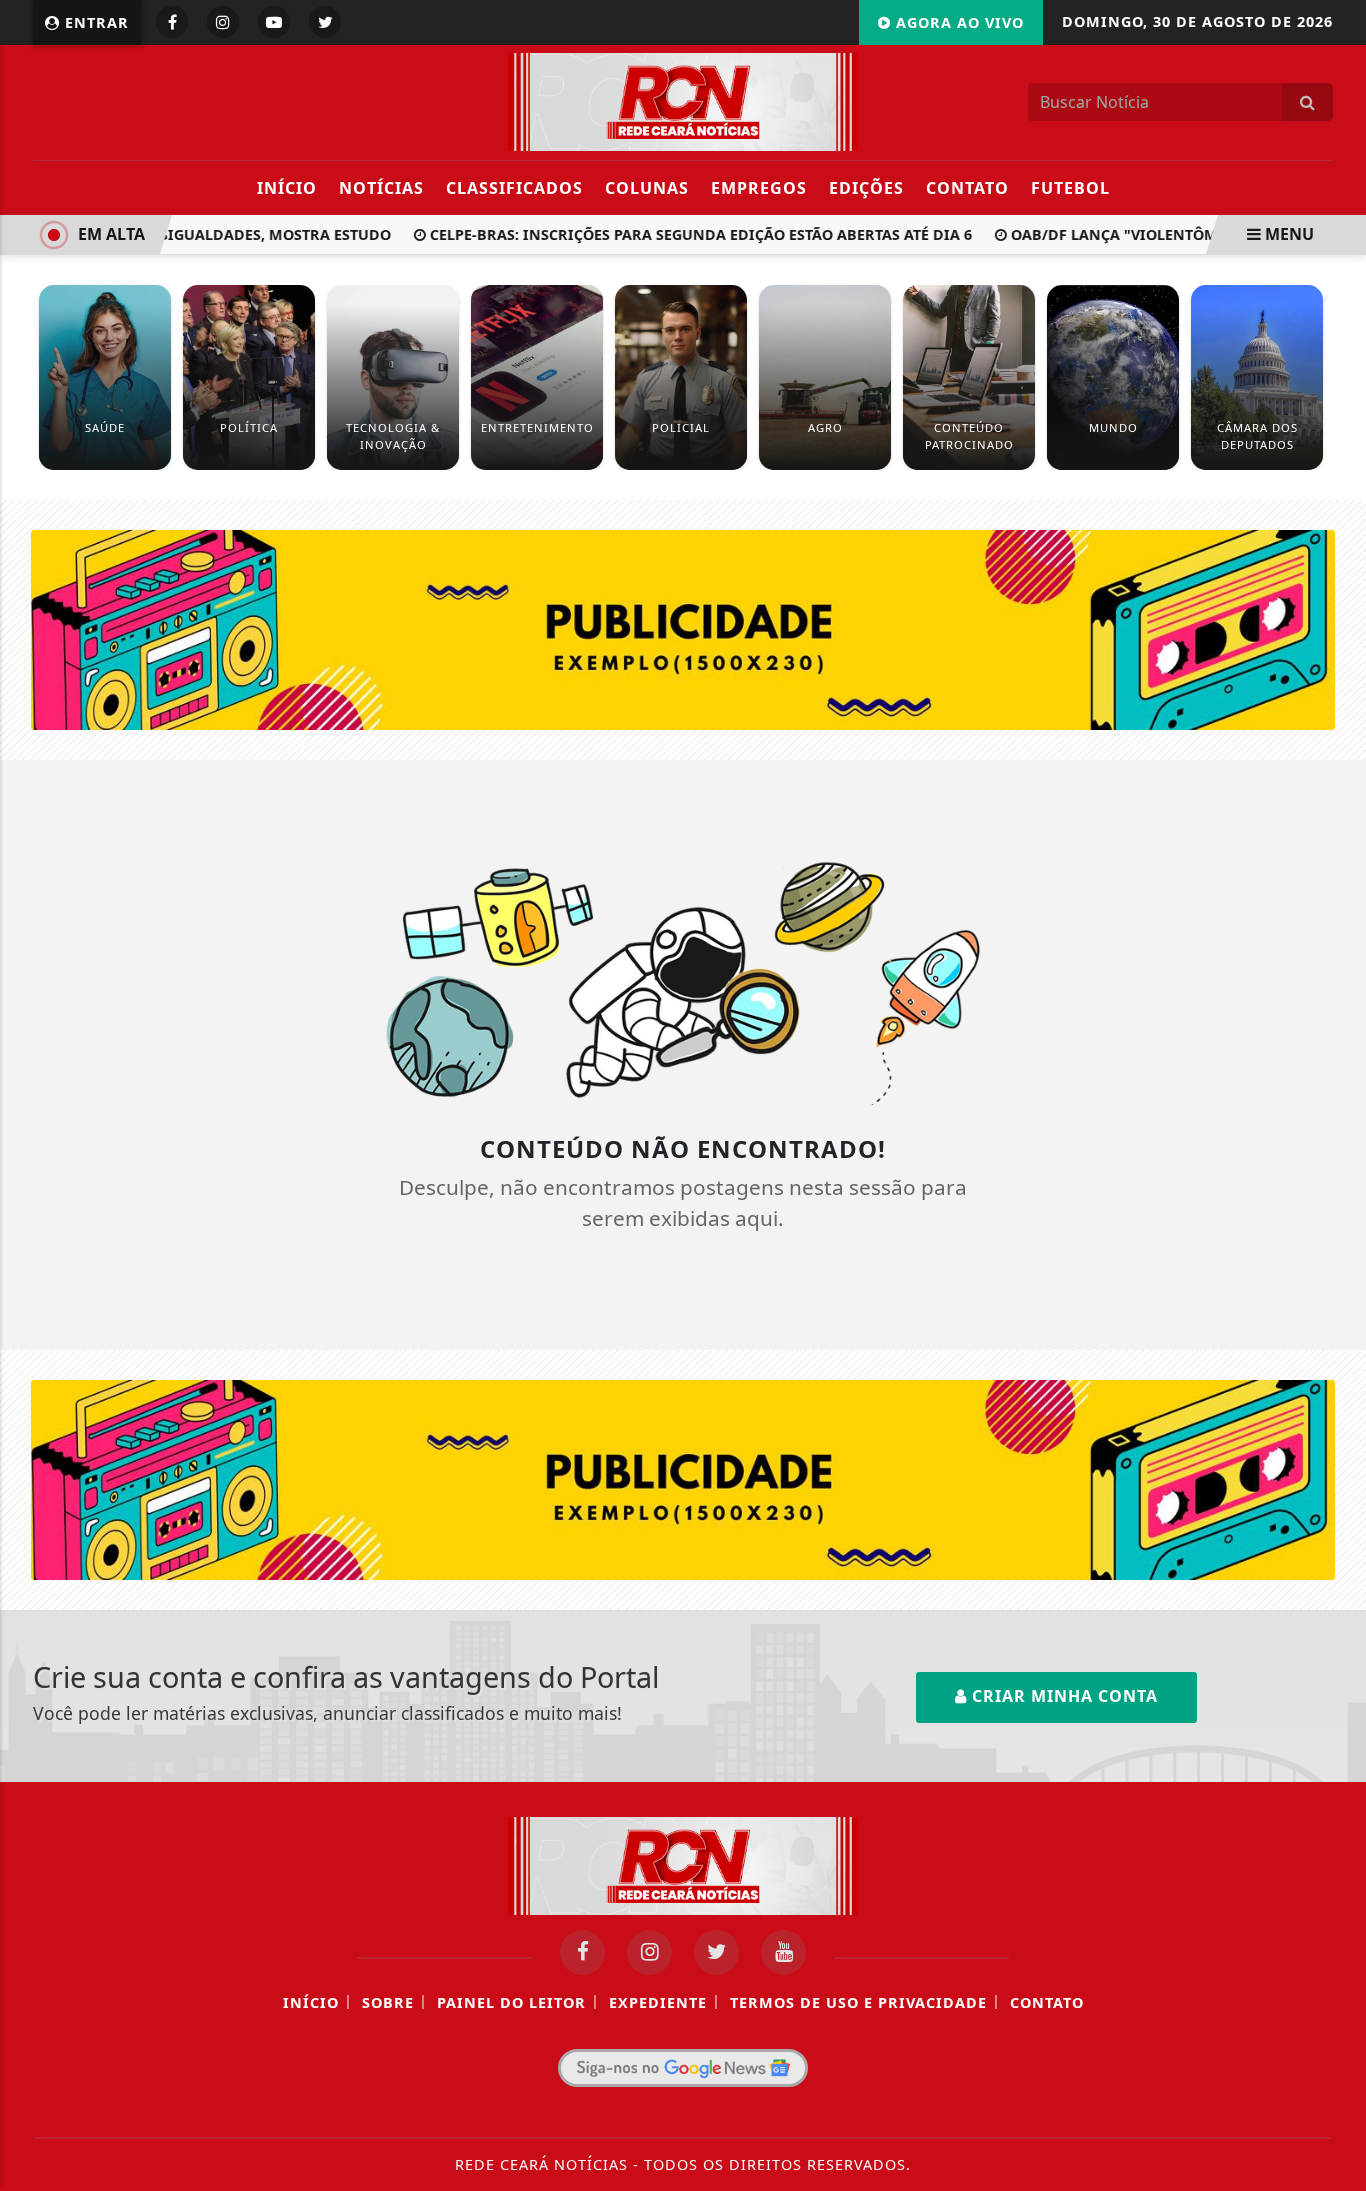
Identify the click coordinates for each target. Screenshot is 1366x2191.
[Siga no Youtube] (274, 22)
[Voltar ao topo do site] (1335, 1315)
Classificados (514, 188)
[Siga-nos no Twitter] (716, 1952)
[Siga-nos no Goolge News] (683, 2068)
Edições (866, 188)
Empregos (759, 188)
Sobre (388, 2002)
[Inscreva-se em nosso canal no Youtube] (783, 1952)
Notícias (381, 188)
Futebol (1070, 188)
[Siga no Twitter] (325, 22)
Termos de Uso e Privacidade (858, 2002)
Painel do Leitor (511, 2002)
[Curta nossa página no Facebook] (582, 1952)
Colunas (647, 188)
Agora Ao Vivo (957, 22)
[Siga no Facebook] (172, 22)
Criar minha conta (1062, 1696)
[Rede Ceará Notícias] (683, 100)
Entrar (94, 22)
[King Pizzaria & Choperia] (683, 628)
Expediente (658, 2002)
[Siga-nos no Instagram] (649, 1952)
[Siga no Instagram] (223, 22)
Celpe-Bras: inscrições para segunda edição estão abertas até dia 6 (683, 234)
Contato (967, 188)
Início (287, 188)
